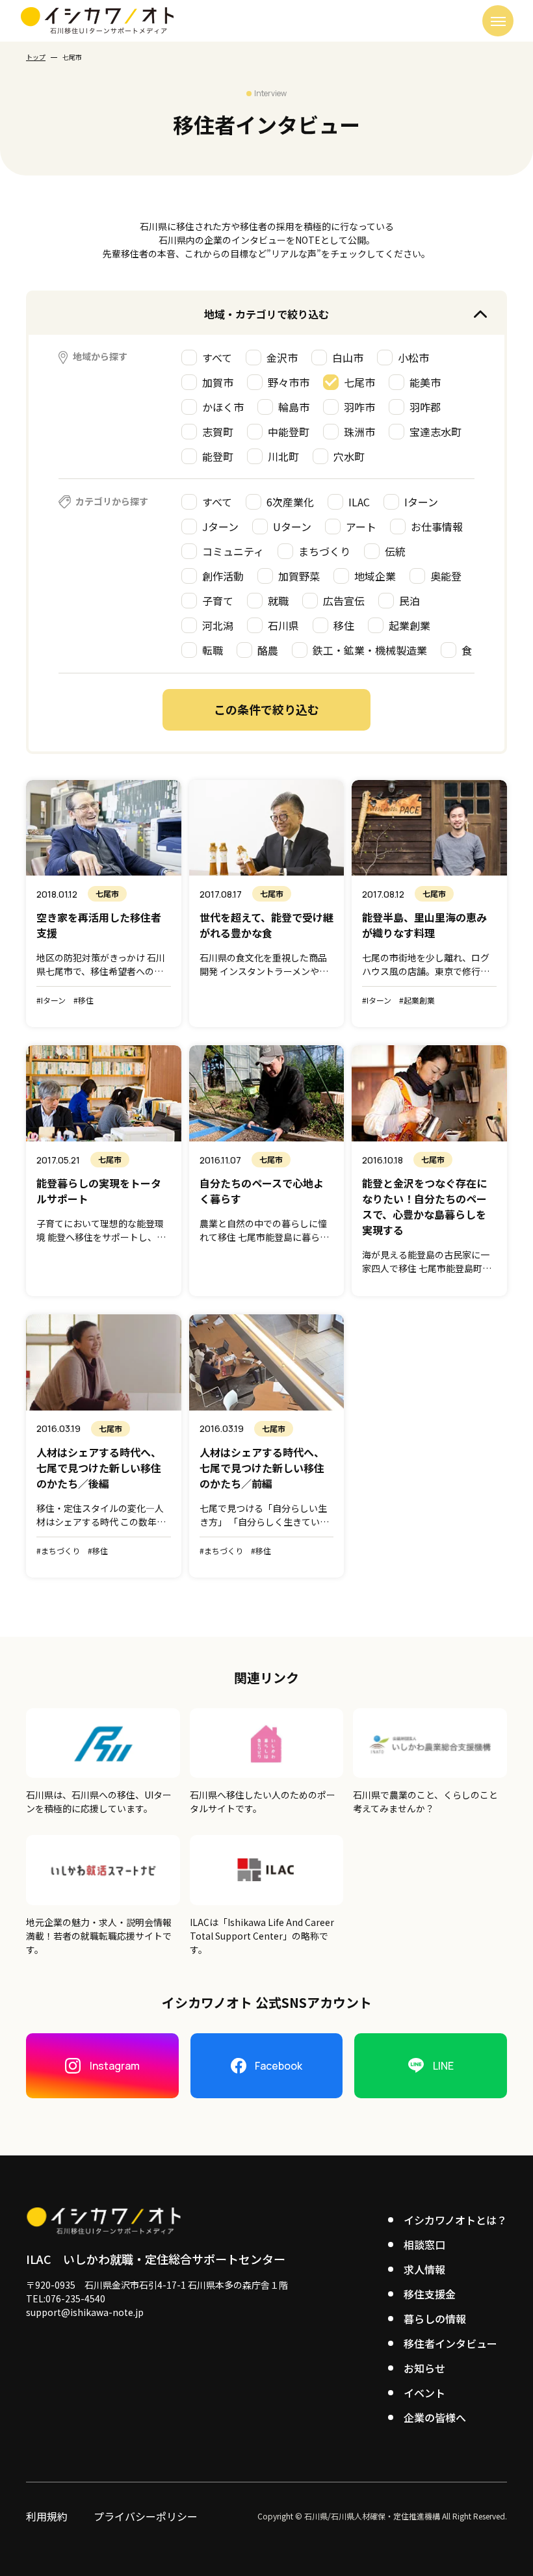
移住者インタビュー (450, 2343)
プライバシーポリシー (146, 2516)
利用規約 (47, 2516)
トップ (36, 57)
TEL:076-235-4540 (66, 2298)
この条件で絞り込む (266, 709)
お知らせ (424, 2368)
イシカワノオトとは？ (455, 2220)
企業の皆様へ (435, 2417)
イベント (424, 2393)
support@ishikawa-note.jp (85, 2312)
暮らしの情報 (435, 2319)
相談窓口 (424, 2244)
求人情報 (424, 2269)
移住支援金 (430, 2294)
